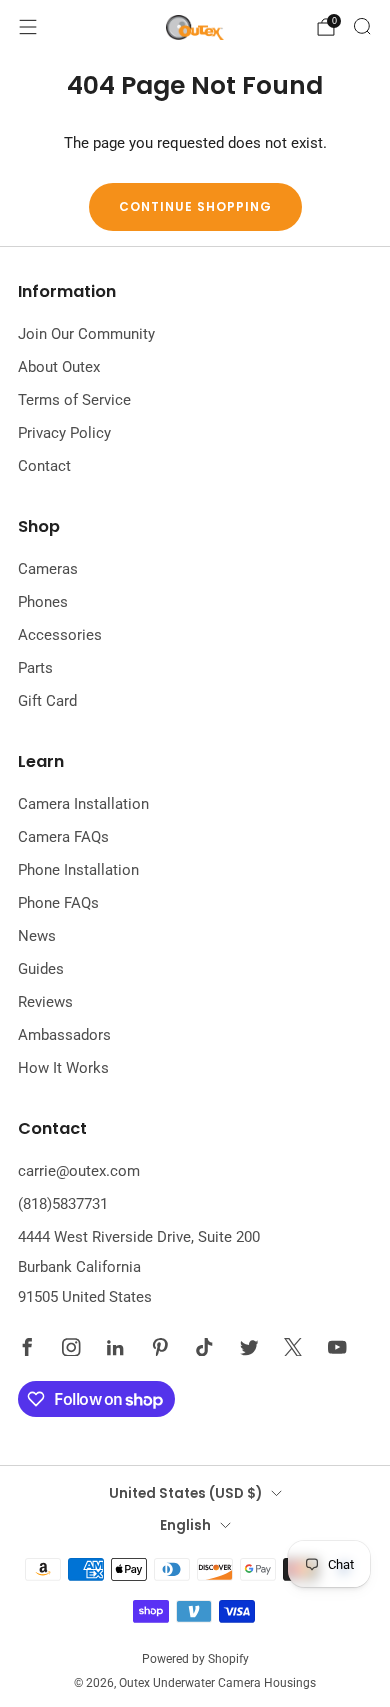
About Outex (59, 367)
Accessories (60, 635)
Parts (35, 668)
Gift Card (47, 701)
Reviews (45, 1002)
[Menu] (28, 27)
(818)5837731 (63, 1204)
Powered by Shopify (195, 1659)
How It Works (63, 1068)
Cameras (48, 569)
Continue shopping (195, 206)
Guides (41, 969)
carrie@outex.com (79, 1171)
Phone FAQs (58, 903)
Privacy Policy (64, 433)
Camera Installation (83, 804)
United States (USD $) (185, 1493)
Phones (43, 602)
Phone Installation (78, 870)
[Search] (362, 26)
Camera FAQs (63, 837)
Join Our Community (86, 334)
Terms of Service (74, 400)
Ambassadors (64, 1035)
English (185, 1525)
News (37, 936)
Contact (44, 466)
